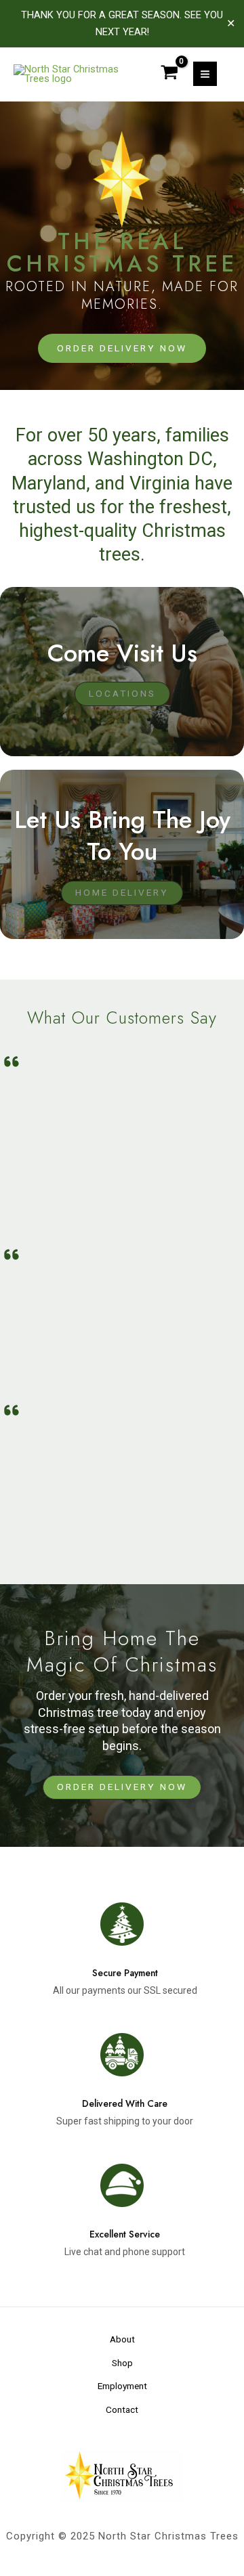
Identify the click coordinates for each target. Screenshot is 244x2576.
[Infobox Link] (122, 1946)
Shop (122, 2363)
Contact (122, 2409)
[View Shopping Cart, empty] (169, 74)
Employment (122, 2386)
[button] (122, 1787)
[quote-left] (12, 1062)
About (122, 2339)
